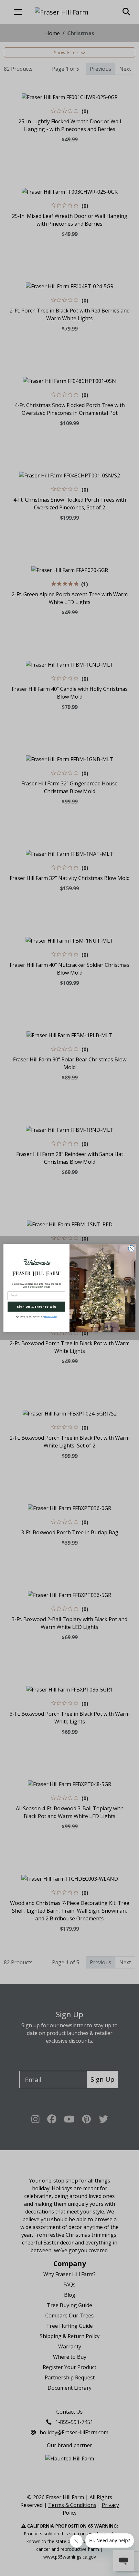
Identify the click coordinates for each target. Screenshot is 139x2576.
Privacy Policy (51, 1317)
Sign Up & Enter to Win (36, 1307)
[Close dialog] (131, 1248)
